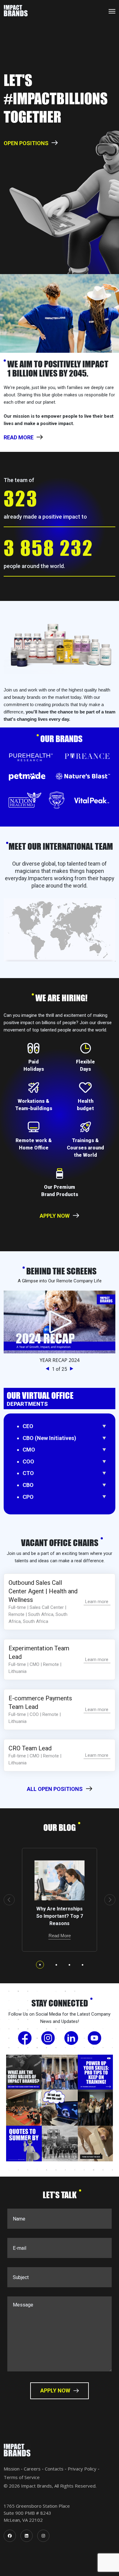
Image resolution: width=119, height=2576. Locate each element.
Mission (12, 2469)
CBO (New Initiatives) (49, 1438)
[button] (49, 1369)
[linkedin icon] (27, 2536)
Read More (60, 1936)
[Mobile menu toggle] (112, 11)
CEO (28, 1426)
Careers (32, 2469)
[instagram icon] (43, 2536)
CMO (29, 1450)
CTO (28, 1473)
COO (28, 1461)
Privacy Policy (82, 2469)
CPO (28, 1497)
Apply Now (55, 1216)
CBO (28, 1485)
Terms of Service (22, 2477)
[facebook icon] (10, 2536)
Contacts (54, 2469)
